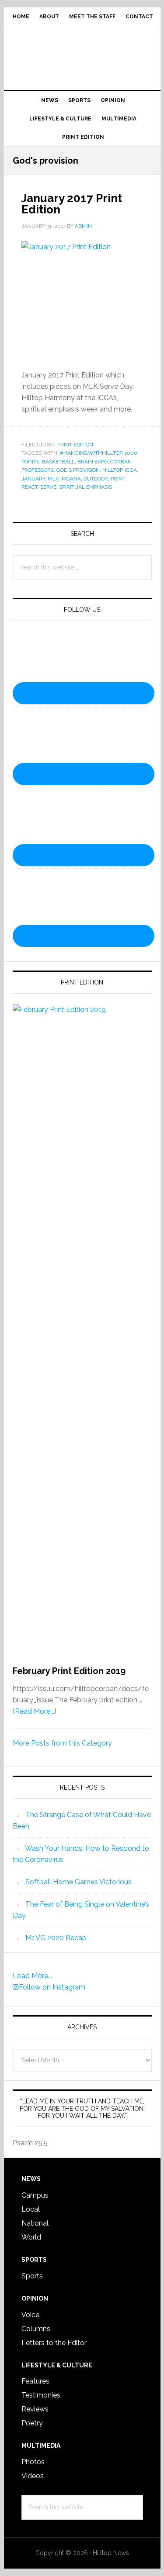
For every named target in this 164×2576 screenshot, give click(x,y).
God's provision (78, 470)
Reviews (35, 2409)
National (35, 2223)
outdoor (96, 479)
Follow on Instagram (52, 1987)
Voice (30, 2315)
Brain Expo (92, 462)
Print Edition (75, 445)
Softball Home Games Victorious (79, 1882)
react (30, 487)
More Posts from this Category (62, 1743)
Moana (71, 479)
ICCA (131, 470)
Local (31, 2209)
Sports (32, 2276)
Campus (35, 2195)
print (118, 479)
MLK (53, 479)
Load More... (32, 1976)
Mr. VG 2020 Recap (56, 1938)
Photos (33, 2462)
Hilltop (112, 470)
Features (35, 2381)
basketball (58, 462)
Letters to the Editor (54, 2343)
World (31, 2237)
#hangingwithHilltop (91, 453)
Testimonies (41, 2395)
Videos (33, 2476)
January (33, 479)
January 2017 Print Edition (72, 204)
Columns (36, 2329)
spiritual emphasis (85, 487)
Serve (48, 487)
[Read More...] (34, 1711)
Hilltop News (82, 55)
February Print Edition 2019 (69, 1671)
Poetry (32, 2423)
